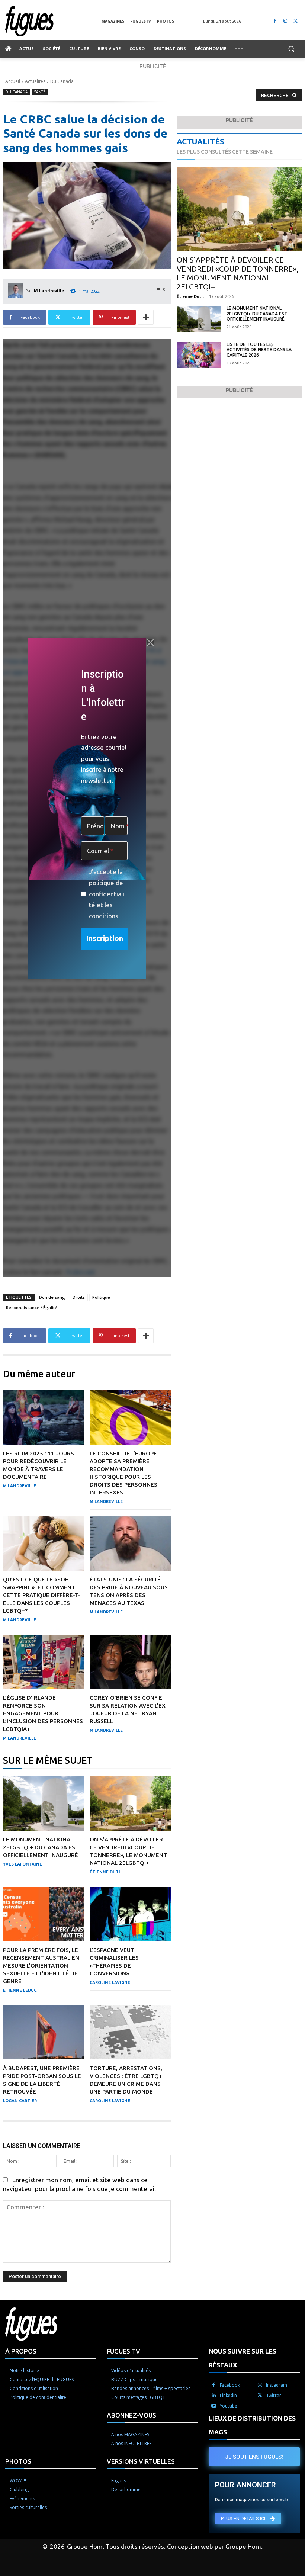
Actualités (35, 81)
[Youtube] (214, 2406)
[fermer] (150, 643)
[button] (291, 49)
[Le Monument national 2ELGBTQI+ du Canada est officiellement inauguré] (44, 1803)
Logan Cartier (20, 2101)
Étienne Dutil (106, 1872)
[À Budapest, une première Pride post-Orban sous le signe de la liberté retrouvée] (44, 2032)
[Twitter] (296, 21)
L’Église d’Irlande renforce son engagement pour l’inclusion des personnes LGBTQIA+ (43, 1713)
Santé (40, 92)
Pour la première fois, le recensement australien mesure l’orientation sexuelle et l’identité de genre (41, 1965)
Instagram (277, 2385)
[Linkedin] (214, 2396)
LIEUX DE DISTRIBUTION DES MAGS (252, 2425)
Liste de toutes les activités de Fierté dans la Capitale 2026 (259, 350)
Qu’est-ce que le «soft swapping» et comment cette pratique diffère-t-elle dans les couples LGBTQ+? (42, 1595)
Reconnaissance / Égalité (32, 1308)
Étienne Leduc (20, 1990)
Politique (101, 1297)
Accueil (13, 81)
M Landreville (49, 291)
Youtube (229, 2406)
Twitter (274, 2395)
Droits (79, 1297)
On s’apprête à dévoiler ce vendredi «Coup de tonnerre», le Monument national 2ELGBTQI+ (237, 273)
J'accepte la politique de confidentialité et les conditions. (107, 894)
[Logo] (53, 21)
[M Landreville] (17, 291)
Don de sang (52, 1297)
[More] (146, 317)
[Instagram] (285, 21)
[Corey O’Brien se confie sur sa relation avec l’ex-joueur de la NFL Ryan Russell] (130, 1662)
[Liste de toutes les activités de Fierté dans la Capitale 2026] (199, 355)
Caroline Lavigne (110, 1982)
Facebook (230, 2385)
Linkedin (228, 2395)
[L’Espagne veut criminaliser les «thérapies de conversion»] (130, 1914)
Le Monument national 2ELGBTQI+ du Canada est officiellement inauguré (41, 1847)
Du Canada (62, 81)
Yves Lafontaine (23, 1864)
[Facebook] (275, 21)
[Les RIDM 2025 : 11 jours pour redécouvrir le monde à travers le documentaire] (44, 1417)
